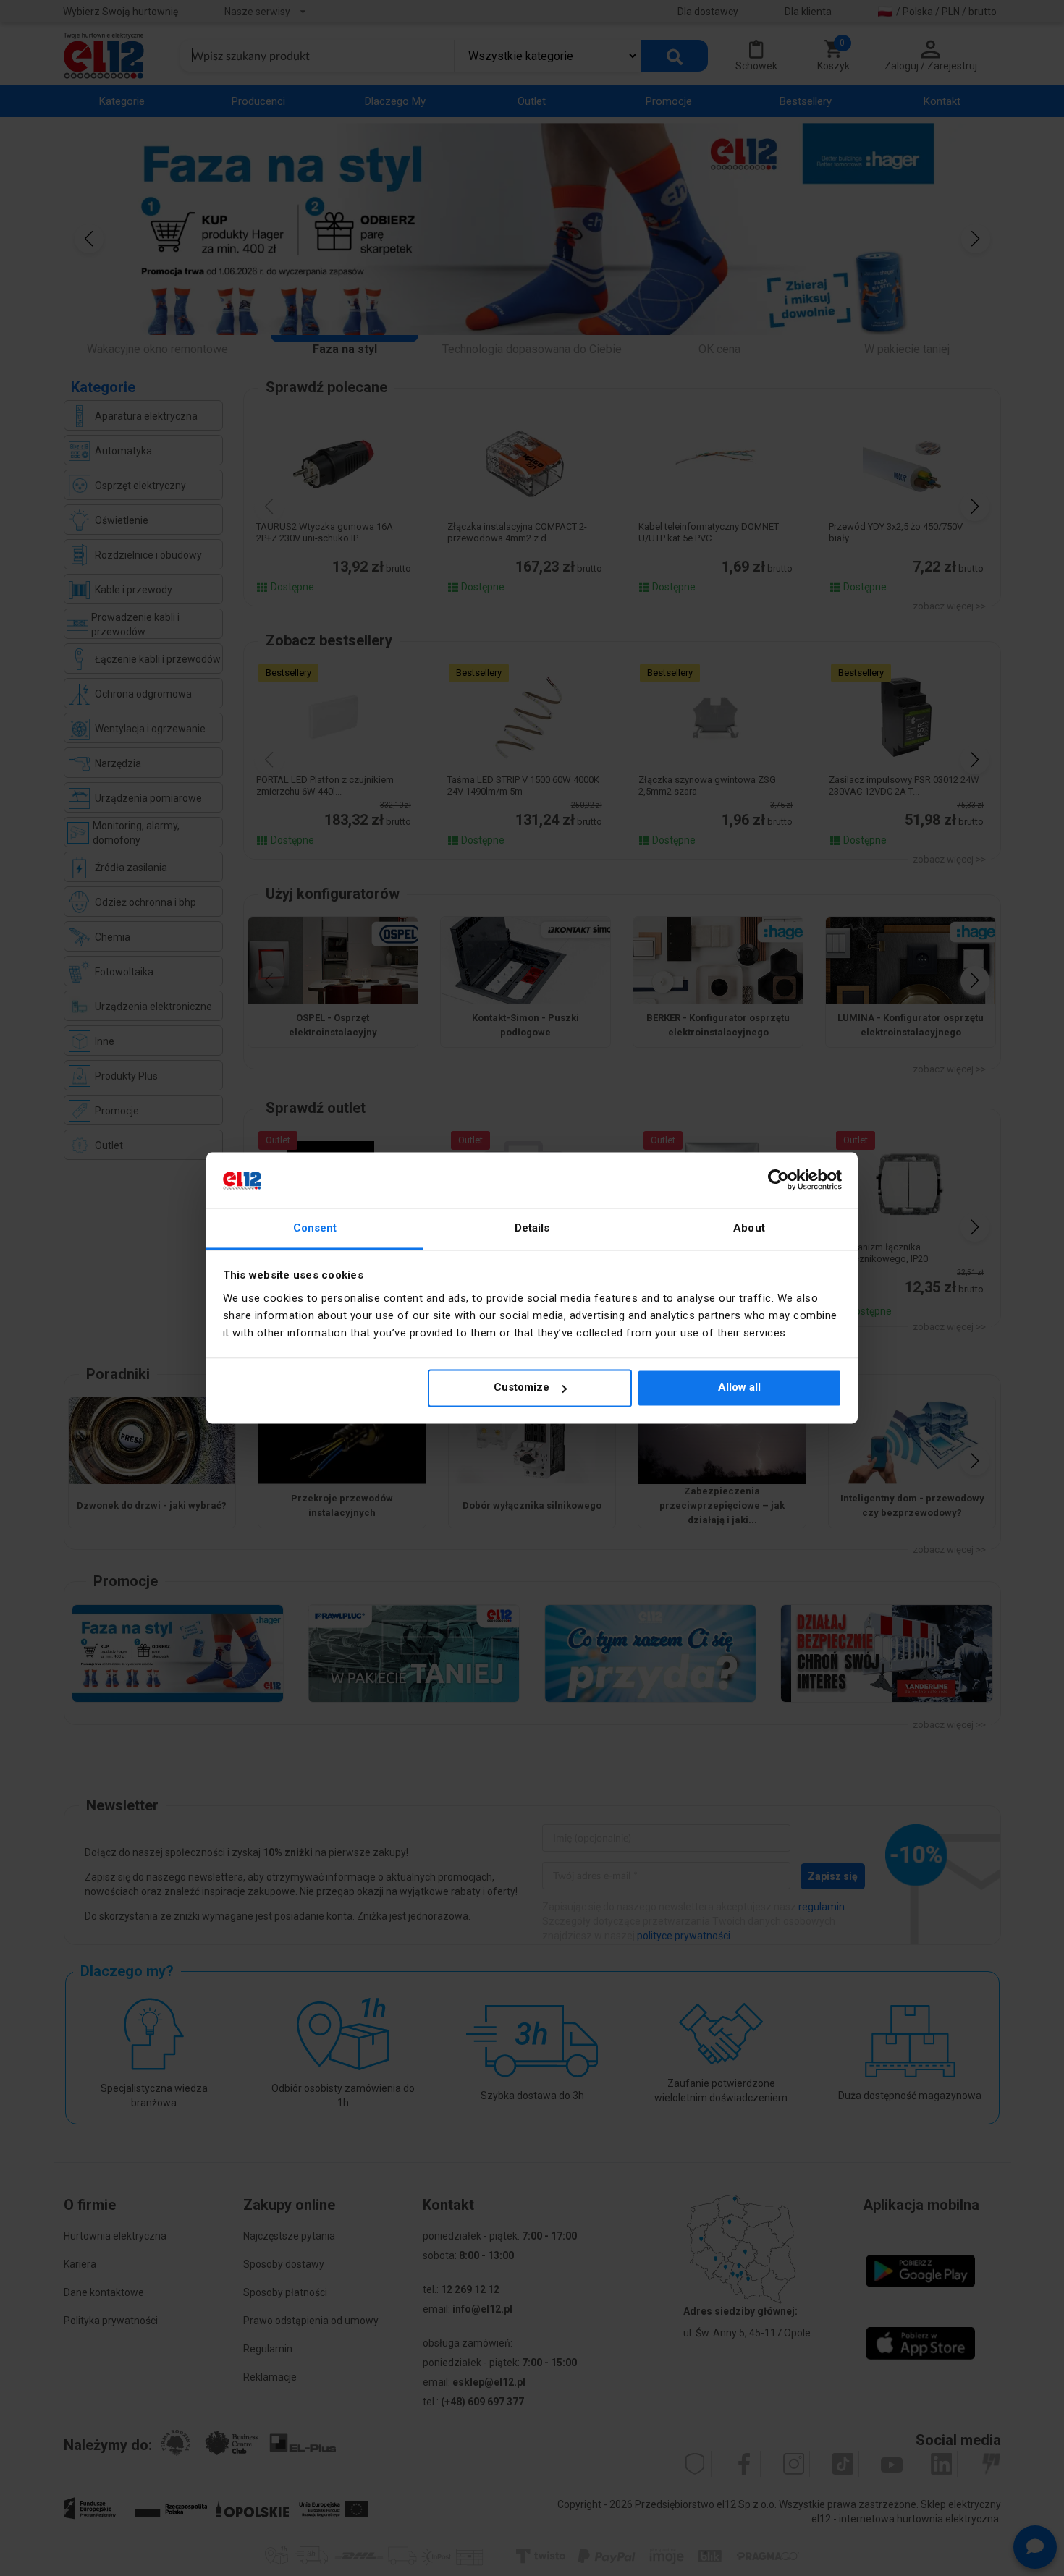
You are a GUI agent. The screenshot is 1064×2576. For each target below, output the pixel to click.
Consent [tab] (315, 1228)
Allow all (739, 1388)
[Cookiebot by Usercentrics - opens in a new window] (778, 1180)
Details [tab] (532, 1228)
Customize (522, 1388)
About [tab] (749, 1228)
